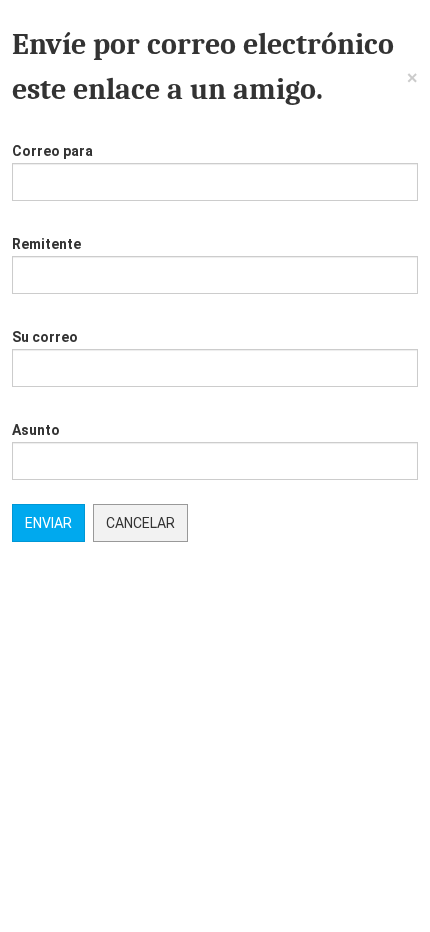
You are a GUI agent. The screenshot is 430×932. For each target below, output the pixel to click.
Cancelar (140, 523)
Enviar (48, 523)
